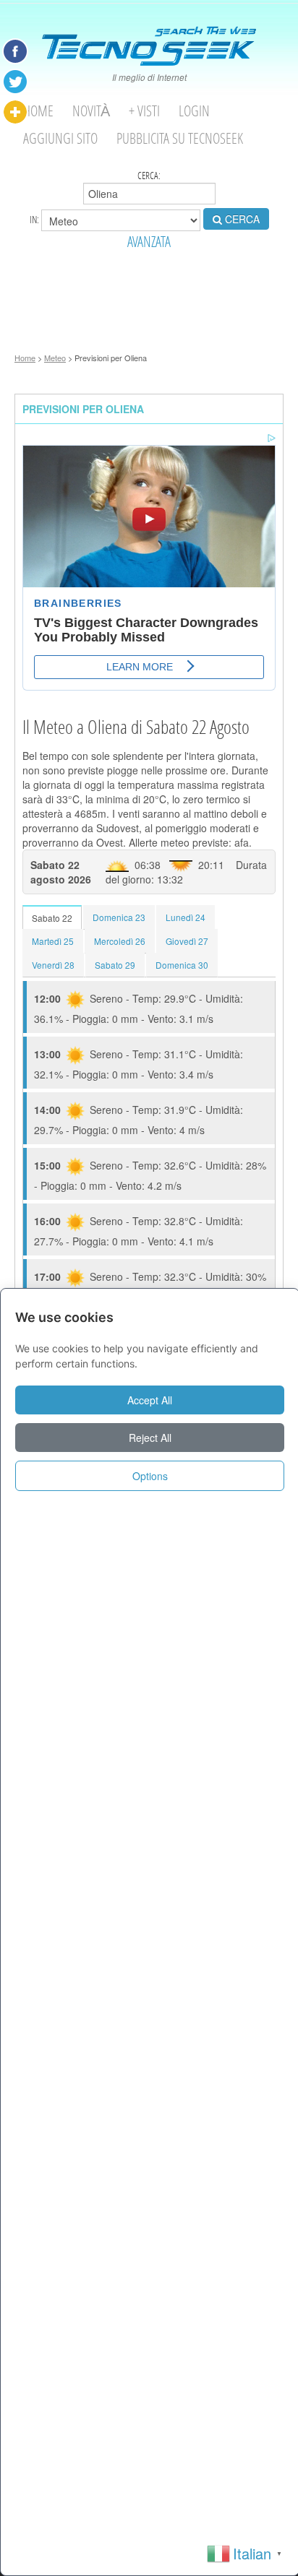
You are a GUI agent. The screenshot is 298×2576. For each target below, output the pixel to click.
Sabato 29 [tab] (115, 965)
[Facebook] (15, 51)
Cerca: (149, 176)
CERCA (241, 219)
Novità (91, 111)
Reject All (150, 1438)
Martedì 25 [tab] (53, 941)
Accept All (150, 1400)
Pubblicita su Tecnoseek (180, 138)
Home (38, 111)
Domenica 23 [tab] (119, 917)
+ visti (144, 111)
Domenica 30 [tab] (182, 965)
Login (194, 111)
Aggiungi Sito (60, 138)
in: (35, 219)
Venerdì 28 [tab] (53, 965)
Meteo (55, 358)
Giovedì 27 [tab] (187, 941)
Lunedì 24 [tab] (186, 917)
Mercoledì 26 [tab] (120, 941)
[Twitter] (15, 82)
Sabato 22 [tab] (52, 918)
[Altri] (15, 112)
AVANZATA (149, 242)
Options (150, 1476)
